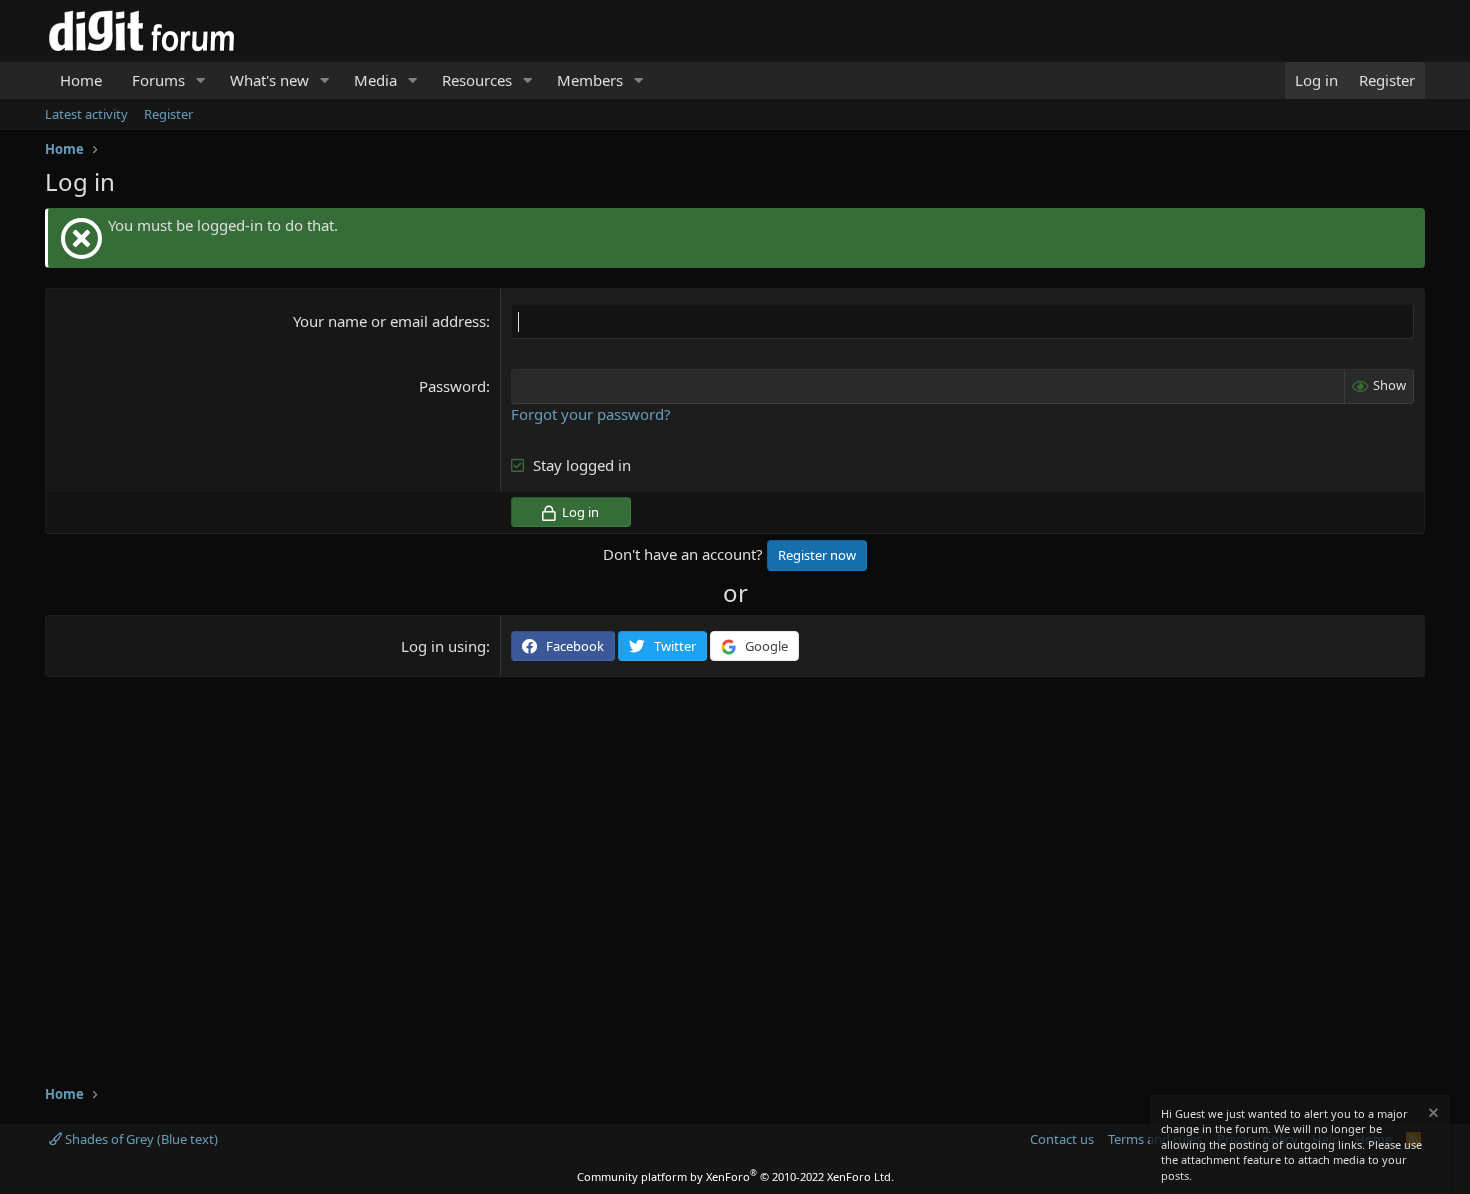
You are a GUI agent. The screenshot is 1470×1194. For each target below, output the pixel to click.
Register (168, 114)
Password (452, 386)
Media (375, 80)
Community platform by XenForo (735, 1176)
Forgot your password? (591, 414)
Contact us (1062, 1139)
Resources (477, 80)
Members (590, 80)
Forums (158, 80)
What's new (269, 80)
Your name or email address (389, 321)
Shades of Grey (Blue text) (140, 1139)
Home (81, 80)
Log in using (443, 646)
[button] (201, 80)
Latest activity (86, 114)
